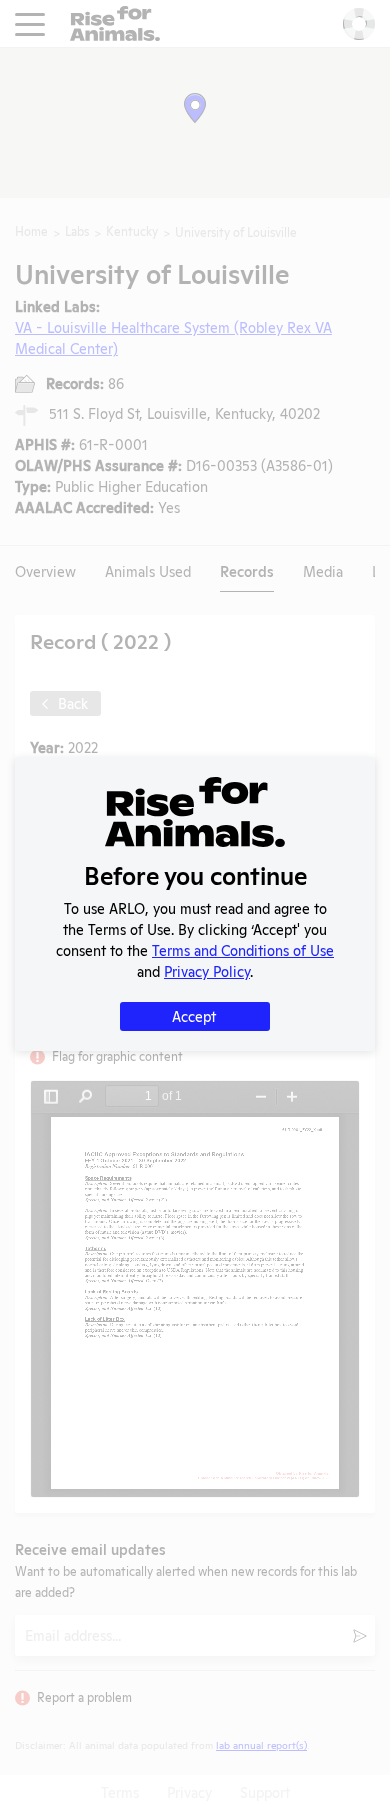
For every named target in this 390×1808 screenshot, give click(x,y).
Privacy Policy (207, 970)
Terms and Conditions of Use (243, 949)
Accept (194, 1015)
